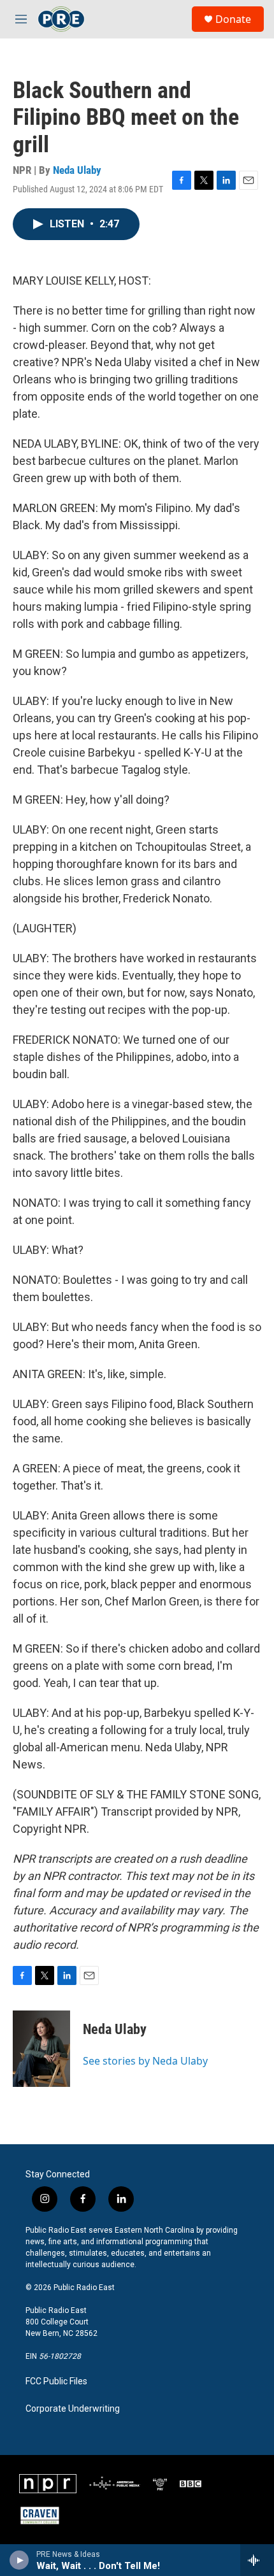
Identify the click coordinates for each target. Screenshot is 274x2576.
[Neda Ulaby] (41, 2049)
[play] (19, 2560)
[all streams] (257, 2560)
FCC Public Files (56, 2381)
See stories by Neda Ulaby (145, 2061)
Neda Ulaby (77, 170)
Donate (233, 19)
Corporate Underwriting (73, 2409)
